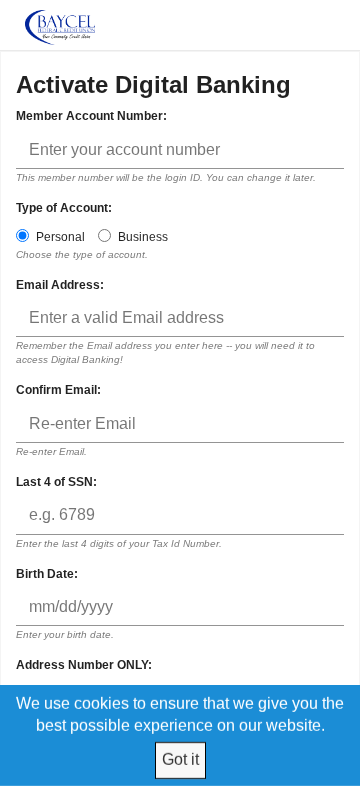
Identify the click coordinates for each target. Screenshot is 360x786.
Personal (60, 237)
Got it (180, 759)
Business (143, 237)
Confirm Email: (58, 390)
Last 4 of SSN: (56, 482)
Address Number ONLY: (84, 665)
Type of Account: (64, 208)
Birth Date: (47, 574)
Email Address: (60, 285)
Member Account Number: (91, 116)
